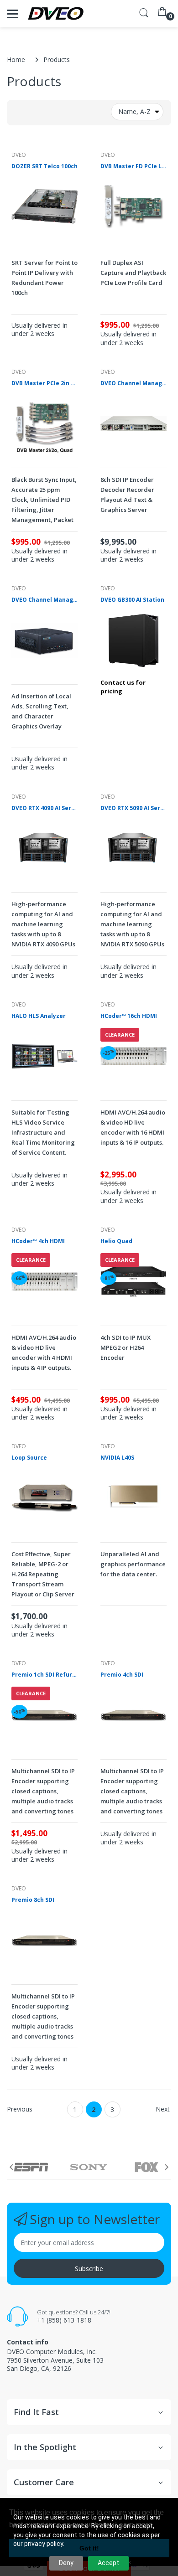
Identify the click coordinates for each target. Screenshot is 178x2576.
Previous (20, 2109)
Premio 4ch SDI (122, 1675)
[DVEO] (56, 14)
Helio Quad (116, 1241)
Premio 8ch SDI (33, 1900)
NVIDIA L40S (117, 1458)
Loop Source (29, 1458)
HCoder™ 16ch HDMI (129, 1016)
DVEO (19, 155)
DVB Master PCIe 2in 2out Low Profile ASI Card (44, 383)
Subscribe (89, 2269)
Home (16, 59)
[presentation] (11, 2167)
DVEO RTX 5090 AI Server (133, 808)
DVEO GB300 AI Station (132, 600)
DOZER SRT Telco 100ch (44, 166)
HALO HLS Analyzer (39, 1016)
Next (163, 2109)
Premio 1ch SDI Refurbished (44, 1675)
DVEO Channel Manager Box (44, 600)
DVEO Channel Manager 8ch (133, 383)
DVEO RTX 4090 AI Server (44, 808)
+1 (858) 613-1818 (64, 2320)
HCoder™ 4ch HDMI (38, 1241)
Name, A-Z (134, 111)
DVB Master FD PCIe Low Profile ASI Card (133, 166)
